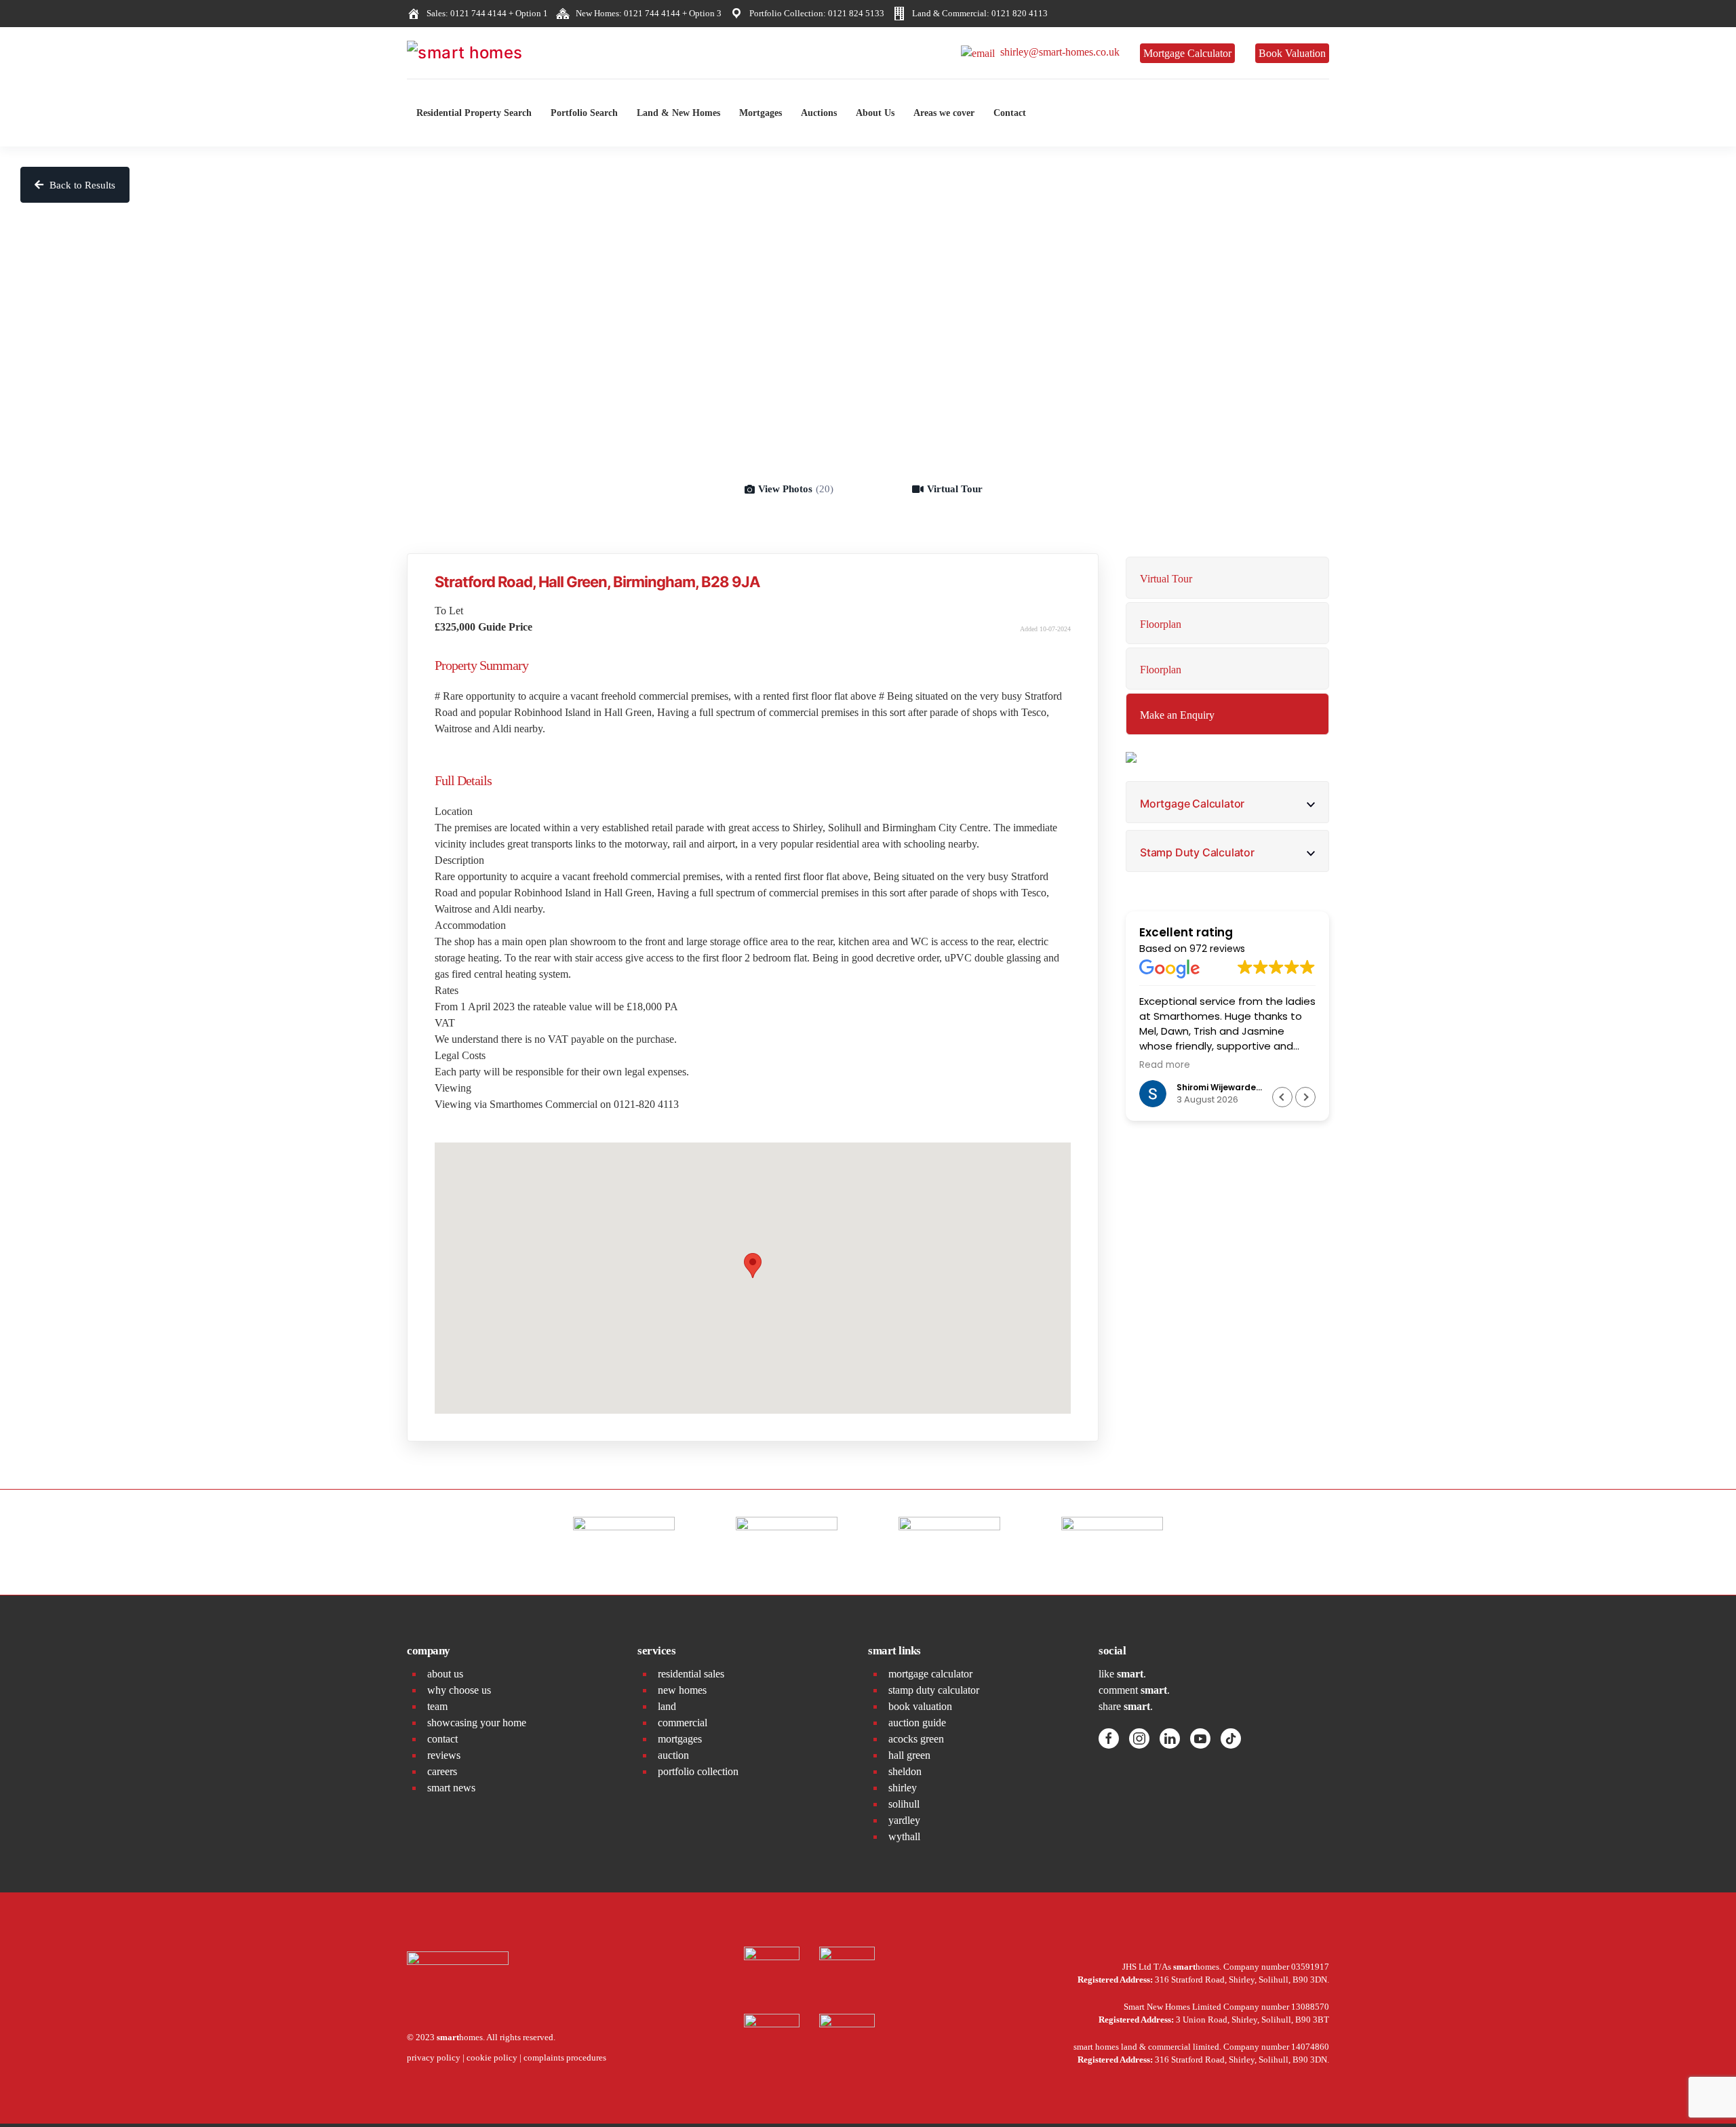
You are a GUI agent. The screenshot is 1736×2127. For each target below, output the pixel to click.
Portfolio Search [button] (584, 113)
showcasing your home (477, 1723)
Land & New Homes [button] (678, 113)
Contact (1010, 113)
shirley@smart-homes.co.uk (1057, 52)
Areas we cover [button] (944, 113)
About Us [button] (875, 113)
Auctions (819, 113)
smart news (451, 1788)
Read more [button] (1138, 1065)
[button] (1305, 1097)
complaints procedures (565, 2058)
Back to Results (81, 185)
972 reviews (1217, 949)
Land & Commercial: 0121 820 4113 (978, 13)
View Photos (796, 489)
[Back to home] (509, 53)
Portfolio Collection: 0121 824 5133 (815, 13)
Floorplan (1161, 624)
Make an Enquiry (1177, 715)
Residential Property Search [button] (474, 113)
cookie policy (492, 2058)
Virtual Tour (955, 489)
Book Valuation (1292, 53)
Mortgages (761, 113)
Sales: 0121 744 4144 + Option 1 (485, 13)
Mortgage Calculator (1187, 53)
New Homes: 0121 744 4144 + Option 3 (647, 13)
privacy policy (434, 2058)
